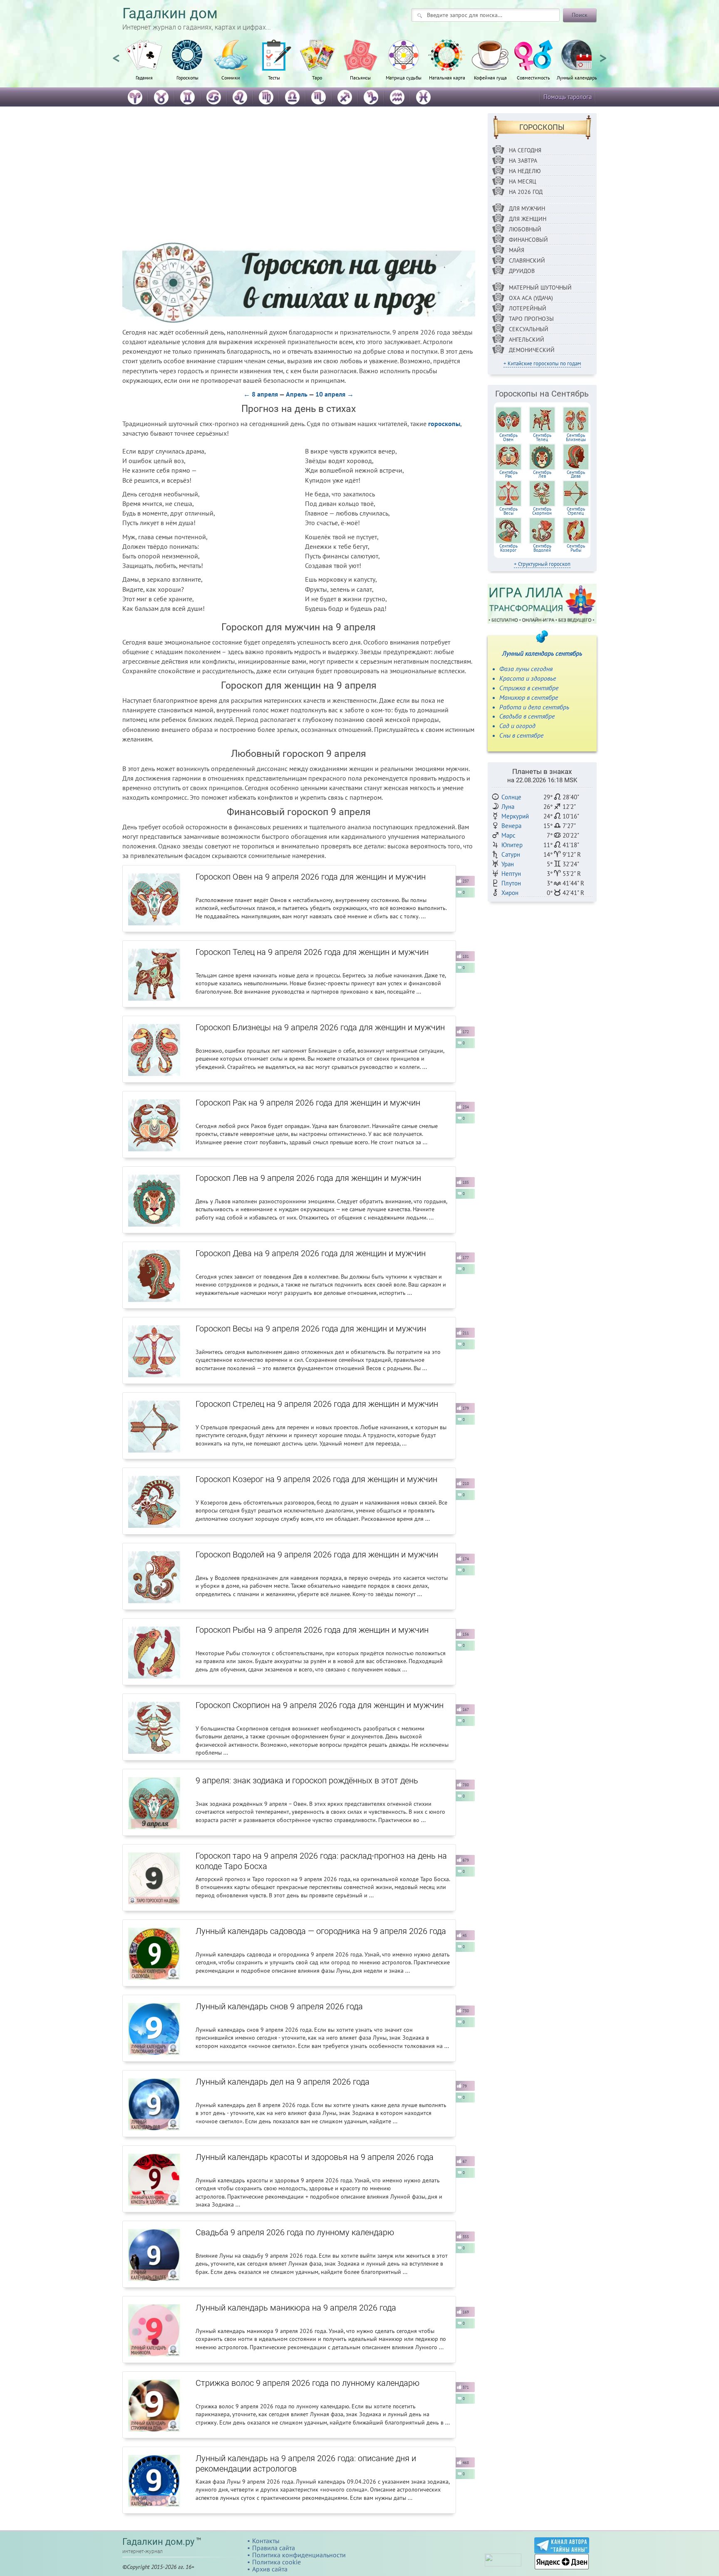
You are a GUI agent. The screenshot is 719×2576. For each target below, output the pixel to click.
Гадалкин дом (170, 14)
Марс (508, 835)
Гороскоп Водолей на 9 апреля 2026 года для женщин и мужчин (317, 1555)
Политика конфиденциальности (299, 2555)
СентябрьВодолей (542, 548)
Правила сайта (274, 2548)
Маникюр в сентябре (529, 697)
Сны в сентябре (521, 735)
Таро (317, 77)
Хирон (510, 893)
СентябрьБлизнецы (576, 437)
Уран (508, 864)
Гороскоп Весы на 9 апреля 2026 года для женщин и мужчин (311, 1329)
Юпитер (512, 845)
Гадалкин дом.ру (158, 2542)
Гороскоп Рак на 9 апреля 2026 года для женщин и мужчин (308, 1103)
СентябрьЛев (542, 474)
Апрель (297, 394)
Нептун (511, 874)
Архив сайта (270, 2569)
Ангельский (527, 340)
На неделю (525, 171)
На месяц (523, 181)
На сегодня (525, 150)
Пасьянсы (360, 77)
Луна (508, 807)
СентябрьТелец (542, 437)
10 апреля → (335, 394)
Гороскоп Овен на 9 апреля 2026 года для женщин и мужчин (311, 877)
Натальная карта (447, 77)
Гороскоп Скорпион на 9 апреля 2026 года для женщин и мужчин (320, 1705)
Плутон (511, 883)
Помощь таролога (568, 97)
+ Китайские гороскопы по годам (542, 363)
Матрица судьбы (404, 77)
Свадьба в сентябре (527, 716)
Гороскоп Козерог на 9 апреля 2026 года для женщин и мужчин (316, 1479)
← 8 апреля (261, 394)
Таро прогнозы (531, 319)
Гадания (144, 77)
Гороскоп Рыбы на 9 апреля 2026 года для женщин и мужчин (312, 1630)
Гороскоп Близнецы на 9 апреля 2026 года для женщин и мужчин (320, 1027)
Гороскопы (187, 77)
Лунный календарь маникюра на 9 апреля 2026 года (296, 2308)
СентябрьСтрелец (576, 511)
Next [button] (603, 55)
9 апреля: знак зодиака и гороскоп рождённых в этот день (307, 1780)
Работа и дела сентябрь (534, 707)
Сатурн (511, 854)
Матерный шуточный (540, 288)
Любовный (525, 229)
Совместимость (533, 77)
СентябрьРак (508, 474)
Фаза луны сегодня (526, 669)
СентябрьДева (576, 474)
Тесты (274, 77)
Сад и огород (517, 726)
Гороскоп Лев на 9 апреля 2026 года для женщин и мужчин (308, 1178)
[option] (144, 64)
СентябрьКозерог (508, 548)
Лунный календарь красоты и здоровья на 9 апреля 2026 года (315, 2157)
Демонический (532, 350)
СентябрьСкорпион (542, 511)
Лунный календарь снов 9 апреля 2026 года (279, 2006)
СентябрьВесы (508, 511)
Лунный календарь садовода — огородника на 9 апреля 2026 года (321, 1931)
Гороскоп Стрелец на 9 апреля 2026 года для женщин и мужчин (317, 1404)
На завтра (523, 161)
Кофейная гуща (490, 77)
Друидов (522, 271)
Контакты (266, 2541)
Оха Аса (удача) (531, 298)
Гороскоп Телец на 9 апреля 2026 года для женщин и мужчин (312, 952)
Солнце (511, 797)
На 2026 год (526, 192)
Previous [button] (116, 55)
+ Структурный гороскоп (542, 564)
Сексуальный (529, 329)
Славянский (527, 260)
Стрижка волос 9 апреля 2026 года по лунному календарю (307, 2383)
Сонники (231, 77)
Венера (511, 826)
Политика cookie (276, 2562)
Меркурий (515, 816)
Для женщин (528, 219)
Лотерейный (528, 308)
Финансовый (528, 240)
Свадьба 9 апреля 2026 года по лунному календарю (295, 2232)
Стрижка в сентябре (529, 688)
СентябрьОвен (508, 437)
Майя (517, 250)
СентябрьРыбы (576, 548)
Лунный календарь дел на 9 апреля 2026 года (283, 2082)
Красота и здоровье (528, 678)
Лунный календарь (577, 77)
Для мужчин (527, 208)
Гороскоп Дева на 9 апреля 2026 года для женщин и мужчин (311, 1253)
